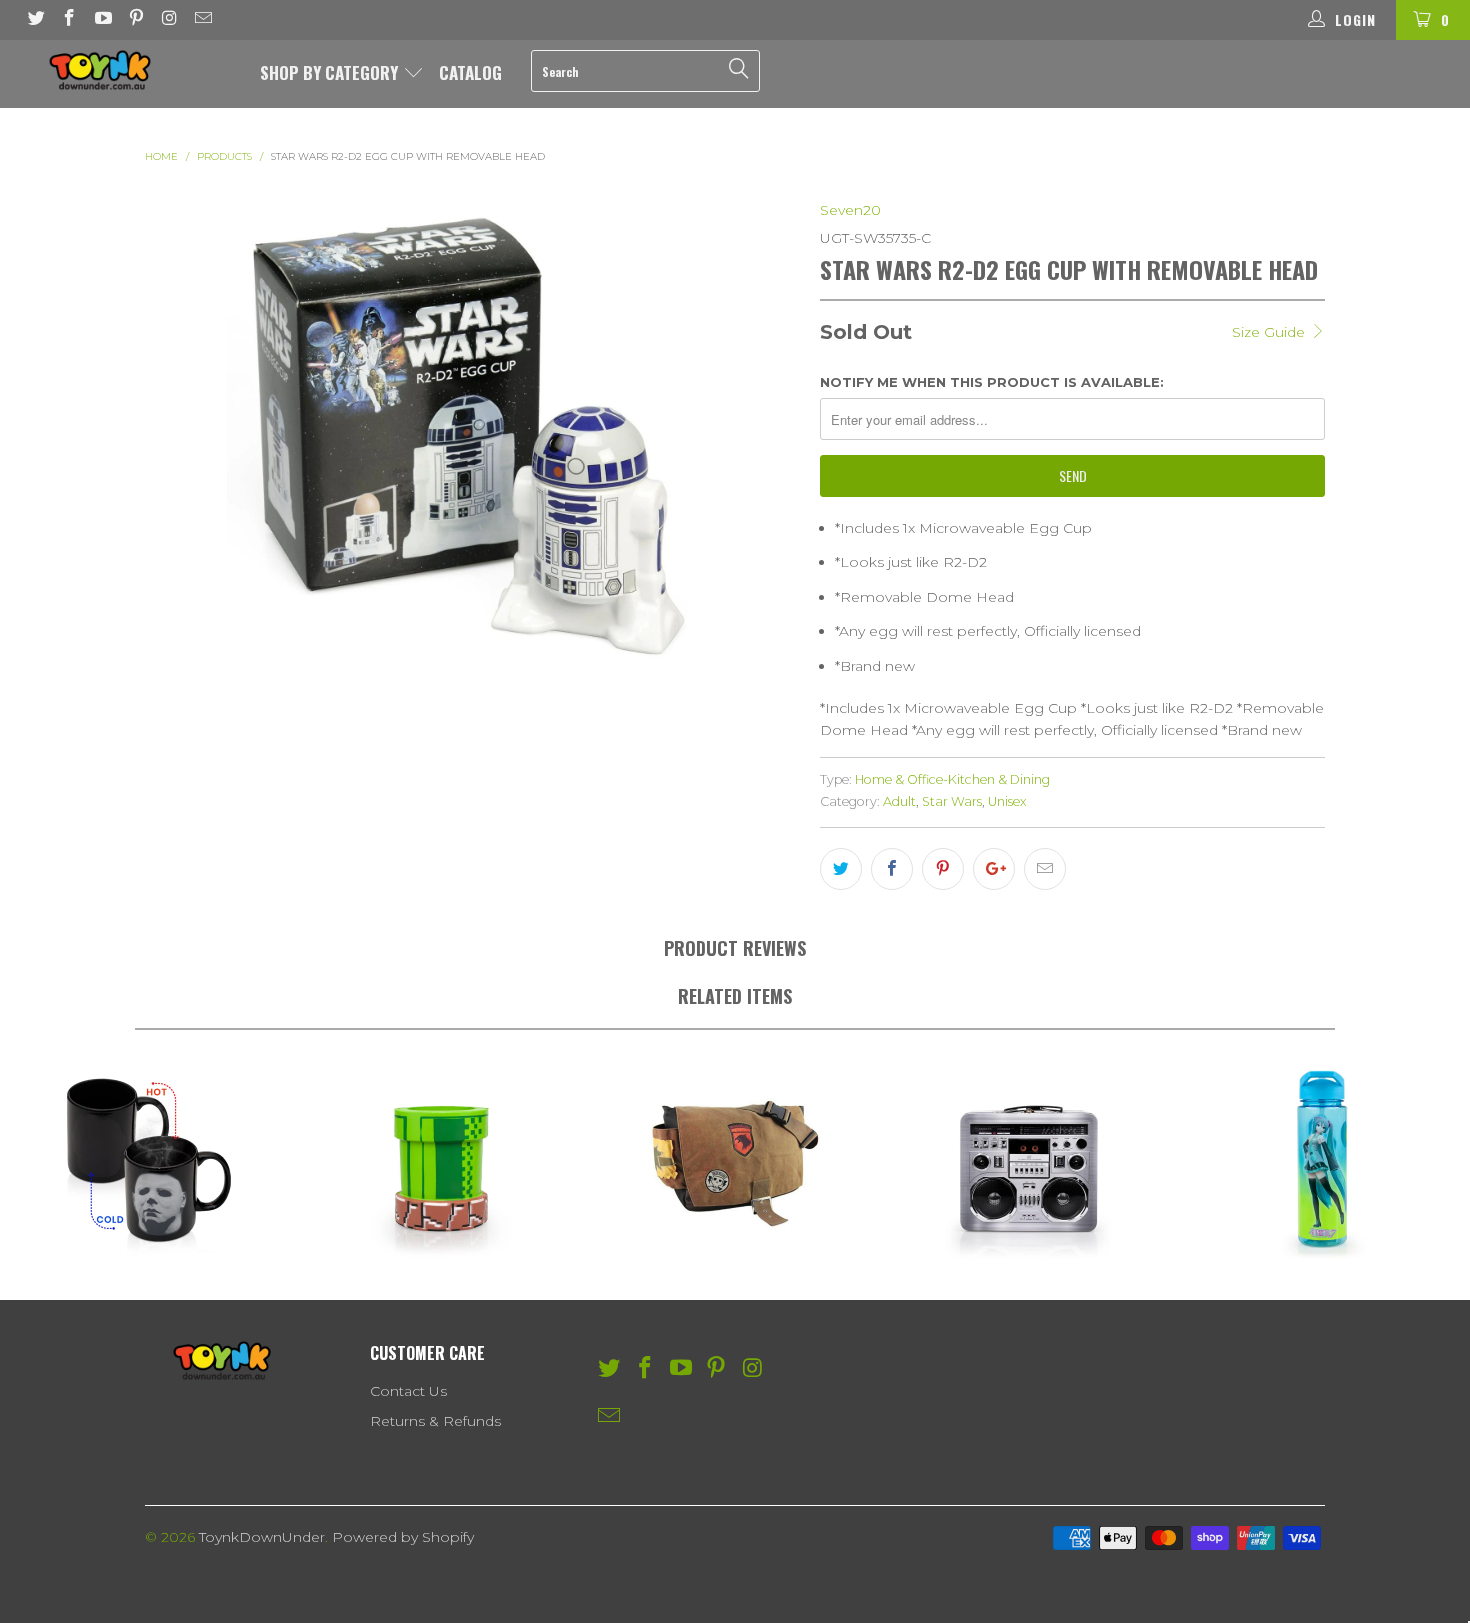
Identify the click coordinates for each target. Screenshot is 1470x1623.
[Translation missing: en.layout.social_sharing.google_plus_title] (994, 869)
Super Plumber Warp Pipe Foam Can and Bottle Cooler (441, 1160)
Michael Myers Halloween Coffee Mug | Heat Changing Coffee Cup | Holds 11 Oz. (147, 1160)
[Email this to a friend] (1045, 869)
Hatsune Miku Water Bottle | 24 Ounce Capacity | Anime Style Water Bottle (1323, 1160)
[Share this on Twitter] (841, 869)
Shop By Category (331, 72)
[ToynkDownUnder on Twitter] (35, 20)
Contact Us (408, 1391)
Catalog (470, 72)
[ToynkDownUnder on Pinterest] (136, 20)
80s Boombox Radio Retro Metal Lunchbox (1029, 1160)
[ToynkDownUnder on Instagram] (169, 20)
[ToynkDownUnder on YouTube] (102, 20)
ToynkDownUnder (262, 1537)
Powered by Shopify (403, 1537)
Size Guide (1270, 332)
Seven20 (850, 210)
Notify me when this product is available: (992, 382)
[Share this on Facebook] (892, 869)
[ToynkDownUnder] (127, 70)
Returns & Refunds (435, 1421)
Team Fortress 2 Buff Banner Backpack (735, 1160)
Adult (899, 801)
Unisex (1007, 801)
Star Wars (952, 801)
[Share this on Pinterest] (943, 869)
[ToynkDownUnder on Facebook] (69, 20)
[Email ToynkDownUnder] (203, 20)
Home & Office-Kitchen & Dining (952, 779)
